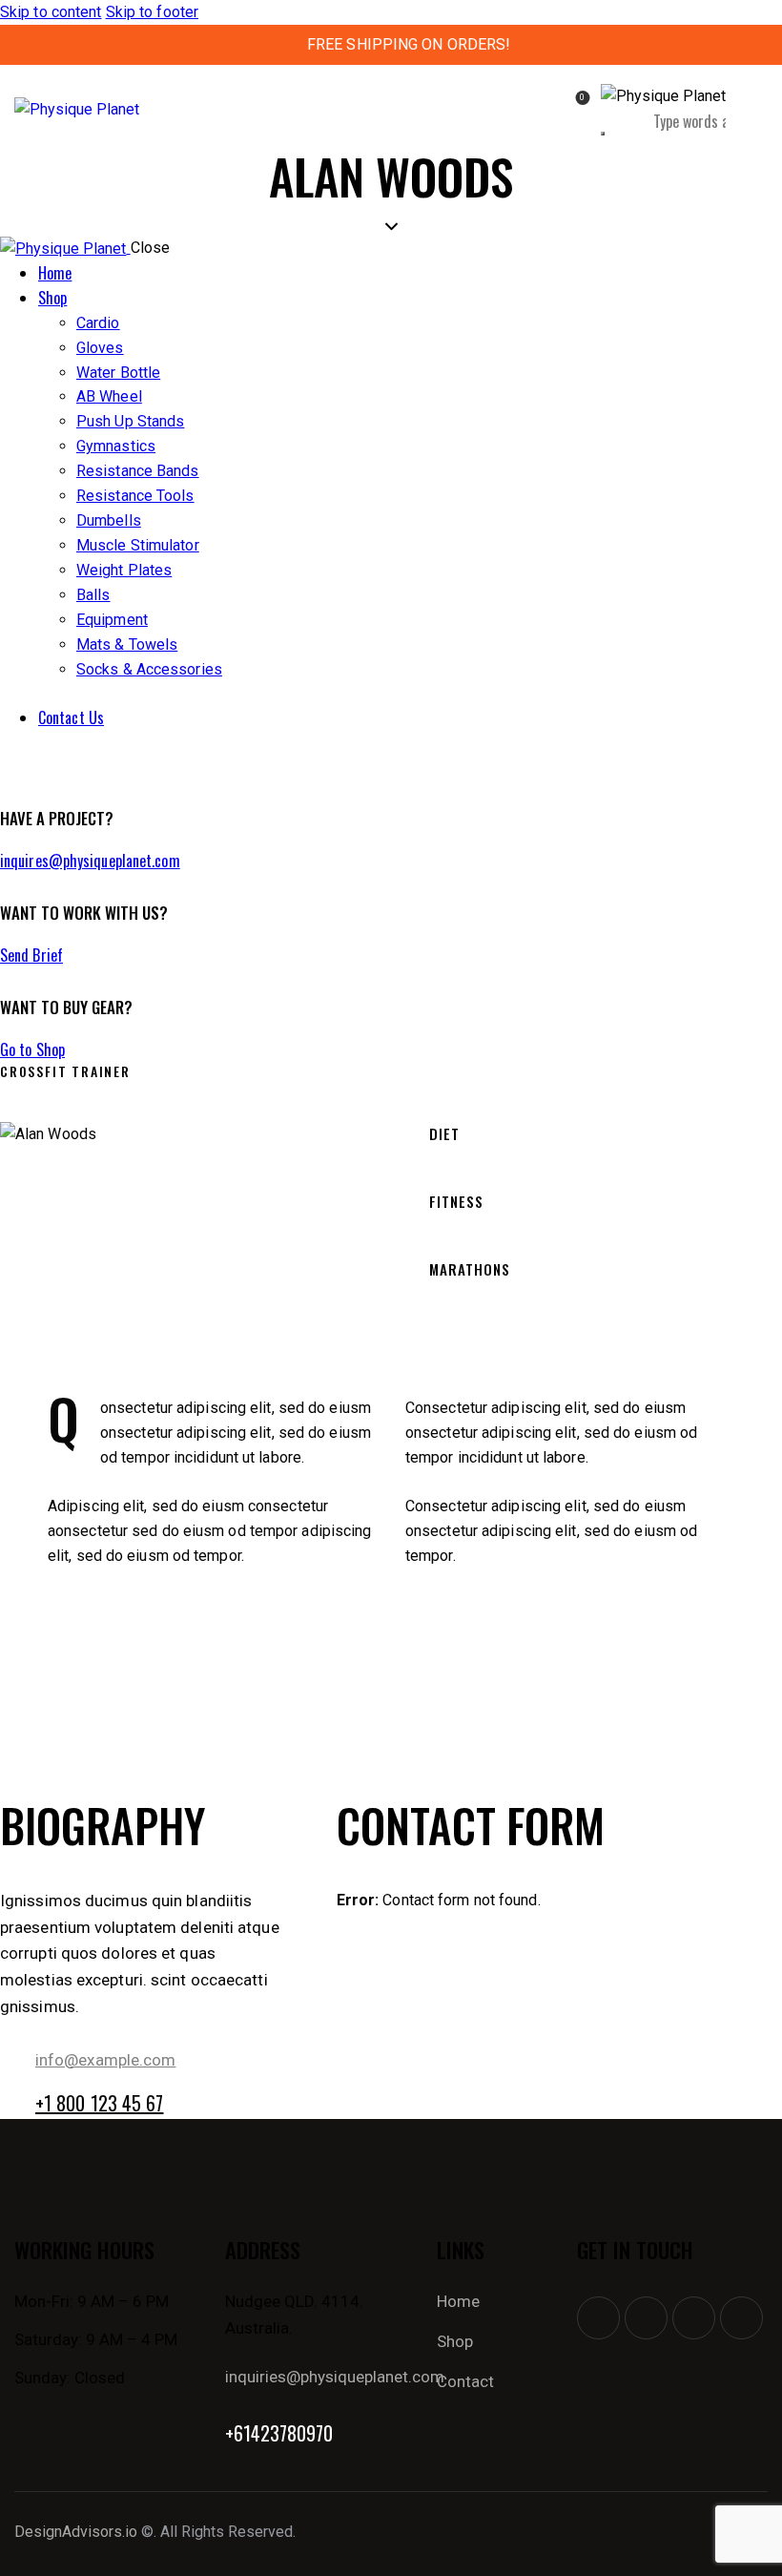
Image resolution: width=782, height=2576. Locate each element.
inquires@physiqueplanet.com (90, 861)
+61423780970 (279, 2433)
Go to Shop (32, 1049)
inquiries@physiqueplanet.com (335, 2377)
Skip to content (51, 12)
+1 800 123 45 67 (100, 2103)
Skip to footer (152, 12)
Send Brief (31, 955)
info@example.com (106, 2060)
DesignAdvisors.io (76, 2532)
